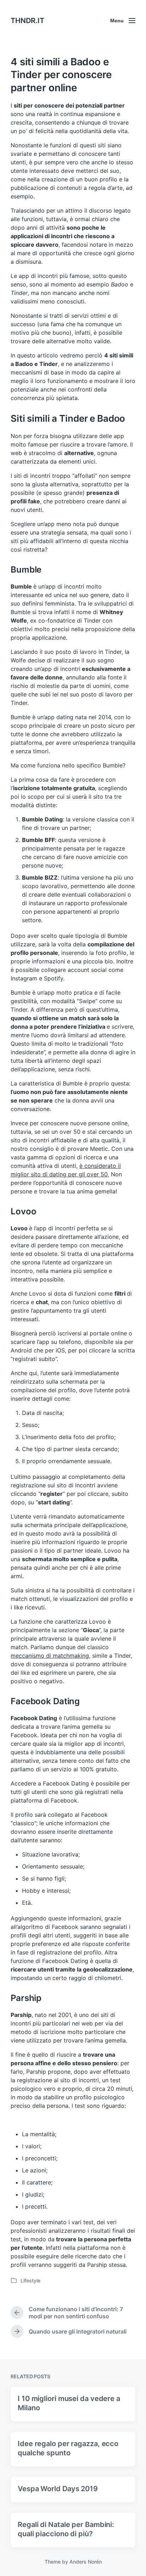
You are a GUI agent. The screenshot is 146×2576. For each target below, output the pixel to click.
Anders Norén (86, 2562)
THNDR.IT (27, 21)
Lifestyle (30, 2280)
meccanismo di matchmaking (50, 1656)
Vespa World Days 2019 (58, 2489)
